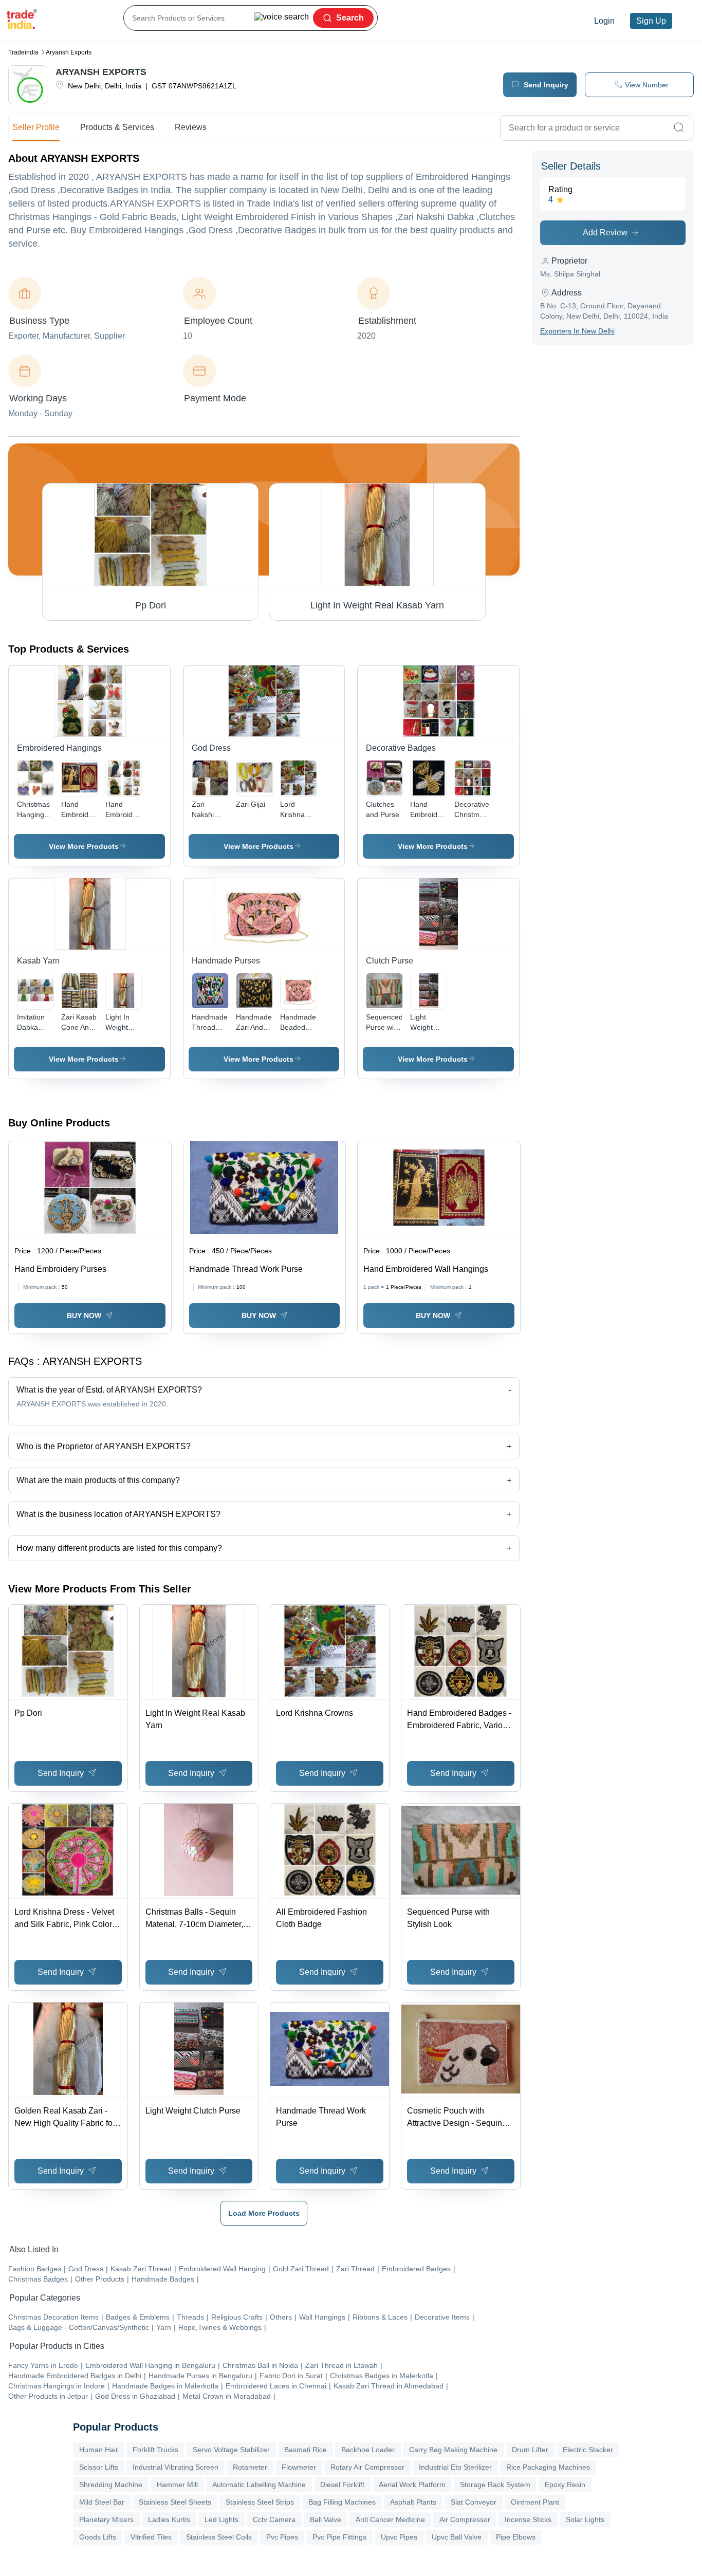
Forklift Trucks (155, 2450)
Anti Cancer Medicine (390, 2519)
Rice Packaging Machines (548, 2467)
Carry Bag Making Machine (453, 2450)
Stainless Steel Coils (219, 2537)
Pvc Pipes (282, 2537)
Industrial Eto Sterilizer (455, 2467)
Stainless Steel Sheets (175, 2502)
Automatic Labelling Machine (259, 2485)
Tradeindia (23, 52)
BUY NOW (84, 1315)
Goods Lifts (98, 2537)
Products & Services (117, 127)
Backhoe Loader (368, 2450)
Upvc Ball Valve (457, 2537)
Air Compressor (465, 2519)
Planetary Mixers (106, 2519)
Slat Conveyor (474, 2502)
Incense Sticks (528, 2519)
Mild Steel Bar (102, 2502)
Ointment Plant (535, 2502)
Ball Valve (326, 2519)
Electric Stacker (588, 2450)
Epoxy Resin (565, 2485)
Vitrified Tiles (151, 2537)
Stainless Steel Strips (260, 2502)
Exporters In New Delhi (577, 331)
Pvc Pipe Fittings (339, 2537)
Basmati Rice (306, 2450)
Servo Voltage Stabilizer (231, 2450)
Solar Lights (585, 2519)
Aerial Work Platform (412, 2485)
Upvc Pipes (399, 2537)
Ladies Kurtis (169, 2519)
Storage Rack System (495, 2485)
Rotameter (250, 2467)
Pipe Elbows (516, 2537)
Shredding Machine (111, 2485)
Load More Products (264, 2213)
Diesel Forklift (342, 2485)
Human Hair (99, 2450)
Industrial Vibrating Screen (175, 2467)
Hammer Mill (177, 2485)
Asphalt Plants (413, 2502)
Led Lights (221, 2519)
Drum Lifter (530, 2450)
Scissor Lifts (99, 2467)
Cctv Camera (274, 2519)
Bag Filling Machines (342, 2502)
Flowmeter (299, 2467)
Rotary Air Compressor (367, 2467)
